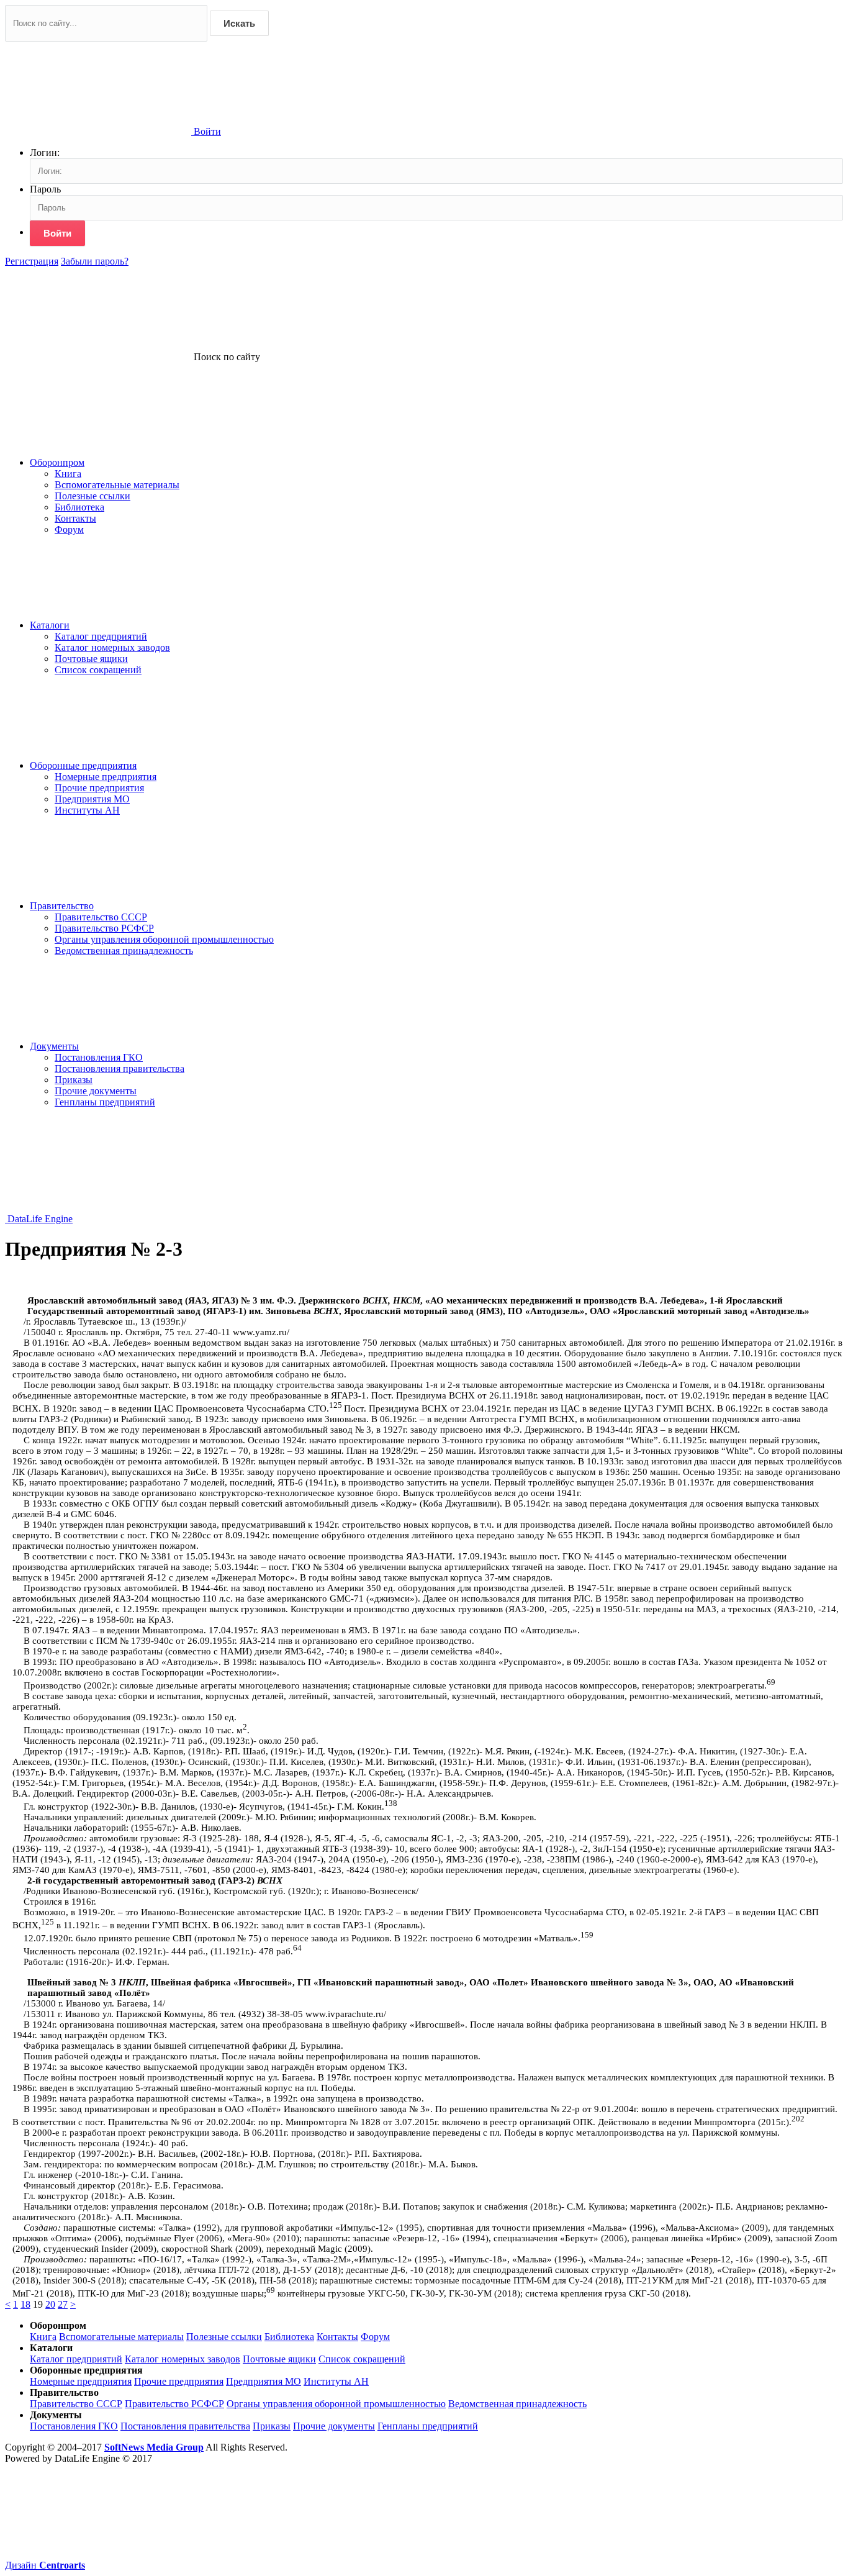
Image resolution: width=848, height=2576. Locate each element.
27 (63, 2304)
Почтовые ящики (91, 659)
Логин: (45, 152)
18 (25, 2304)
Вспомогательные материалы (117, 485)
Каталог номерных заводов (112, 647)
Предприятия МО (92, 799)
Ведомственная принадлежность (124, 950)
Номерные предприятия (106, 777)
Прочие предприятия (99, 788)
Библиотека (79, 507)
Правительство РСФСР (104, 928)
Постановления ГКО (99, 1057)
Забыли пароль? (95, 261)
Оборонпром (57, 462)
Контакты (75, 518)
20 (50, 2304)
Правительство (62, 906)
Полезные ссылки (92, 496)
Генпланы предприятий (105, 1102)
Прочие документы (96, 1091)
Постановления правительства (120, 1068)
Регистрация (32, 261)
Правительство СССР (101, 917)
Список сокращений (98, 670)
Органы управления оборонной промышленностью (164, 939)
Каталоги (50, 625)
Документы (54, 1046)
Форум (69, 529)
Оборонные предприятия (83, 765)
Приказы (74, 1080)
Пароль (45, 189)
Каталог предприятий (101, 636)
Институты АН (87, 810)
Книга (68, 474)
